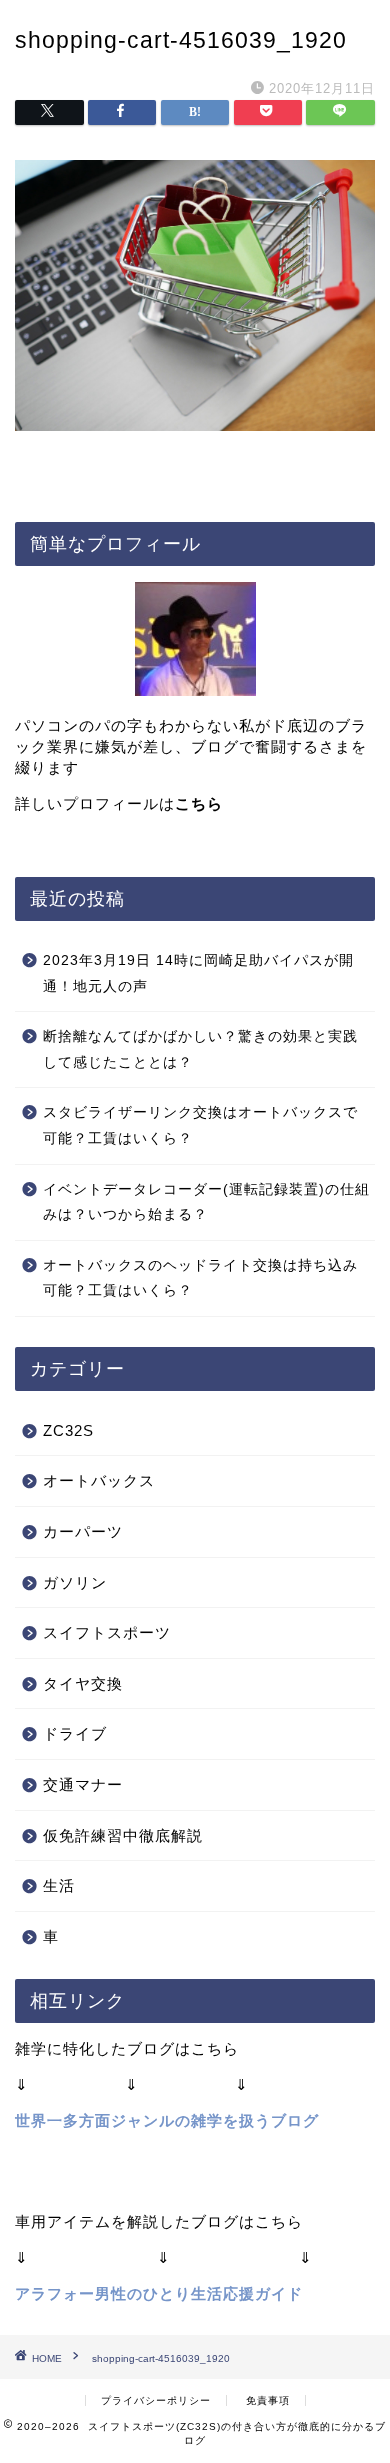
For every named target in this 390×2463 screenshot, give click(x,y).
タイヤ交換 (83, 1683)
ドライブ (75, 1733)
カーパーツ (83, 1531)
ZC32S (68, 1430)
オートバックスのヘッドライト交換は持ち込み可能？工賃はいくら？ (200, 1278)
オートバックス (99, 1480)
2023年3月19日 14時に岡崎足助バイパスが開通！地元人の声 (198, 973)
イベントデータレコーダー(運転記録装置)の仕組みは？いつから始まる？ (206, 1202)
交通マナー (83, 1784)
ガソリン (75, 1582)
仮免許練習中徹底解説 (123, 1835)
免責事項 (268, 2400)
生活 (59, 1885)
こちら (199, 803)
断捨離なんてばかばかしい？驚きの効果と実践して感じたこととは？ (200, 1049)
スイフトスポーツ (107, 1632)
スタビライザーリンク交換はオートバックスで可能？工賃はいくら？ (200, 1125)
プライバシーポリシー (156, 2400)
